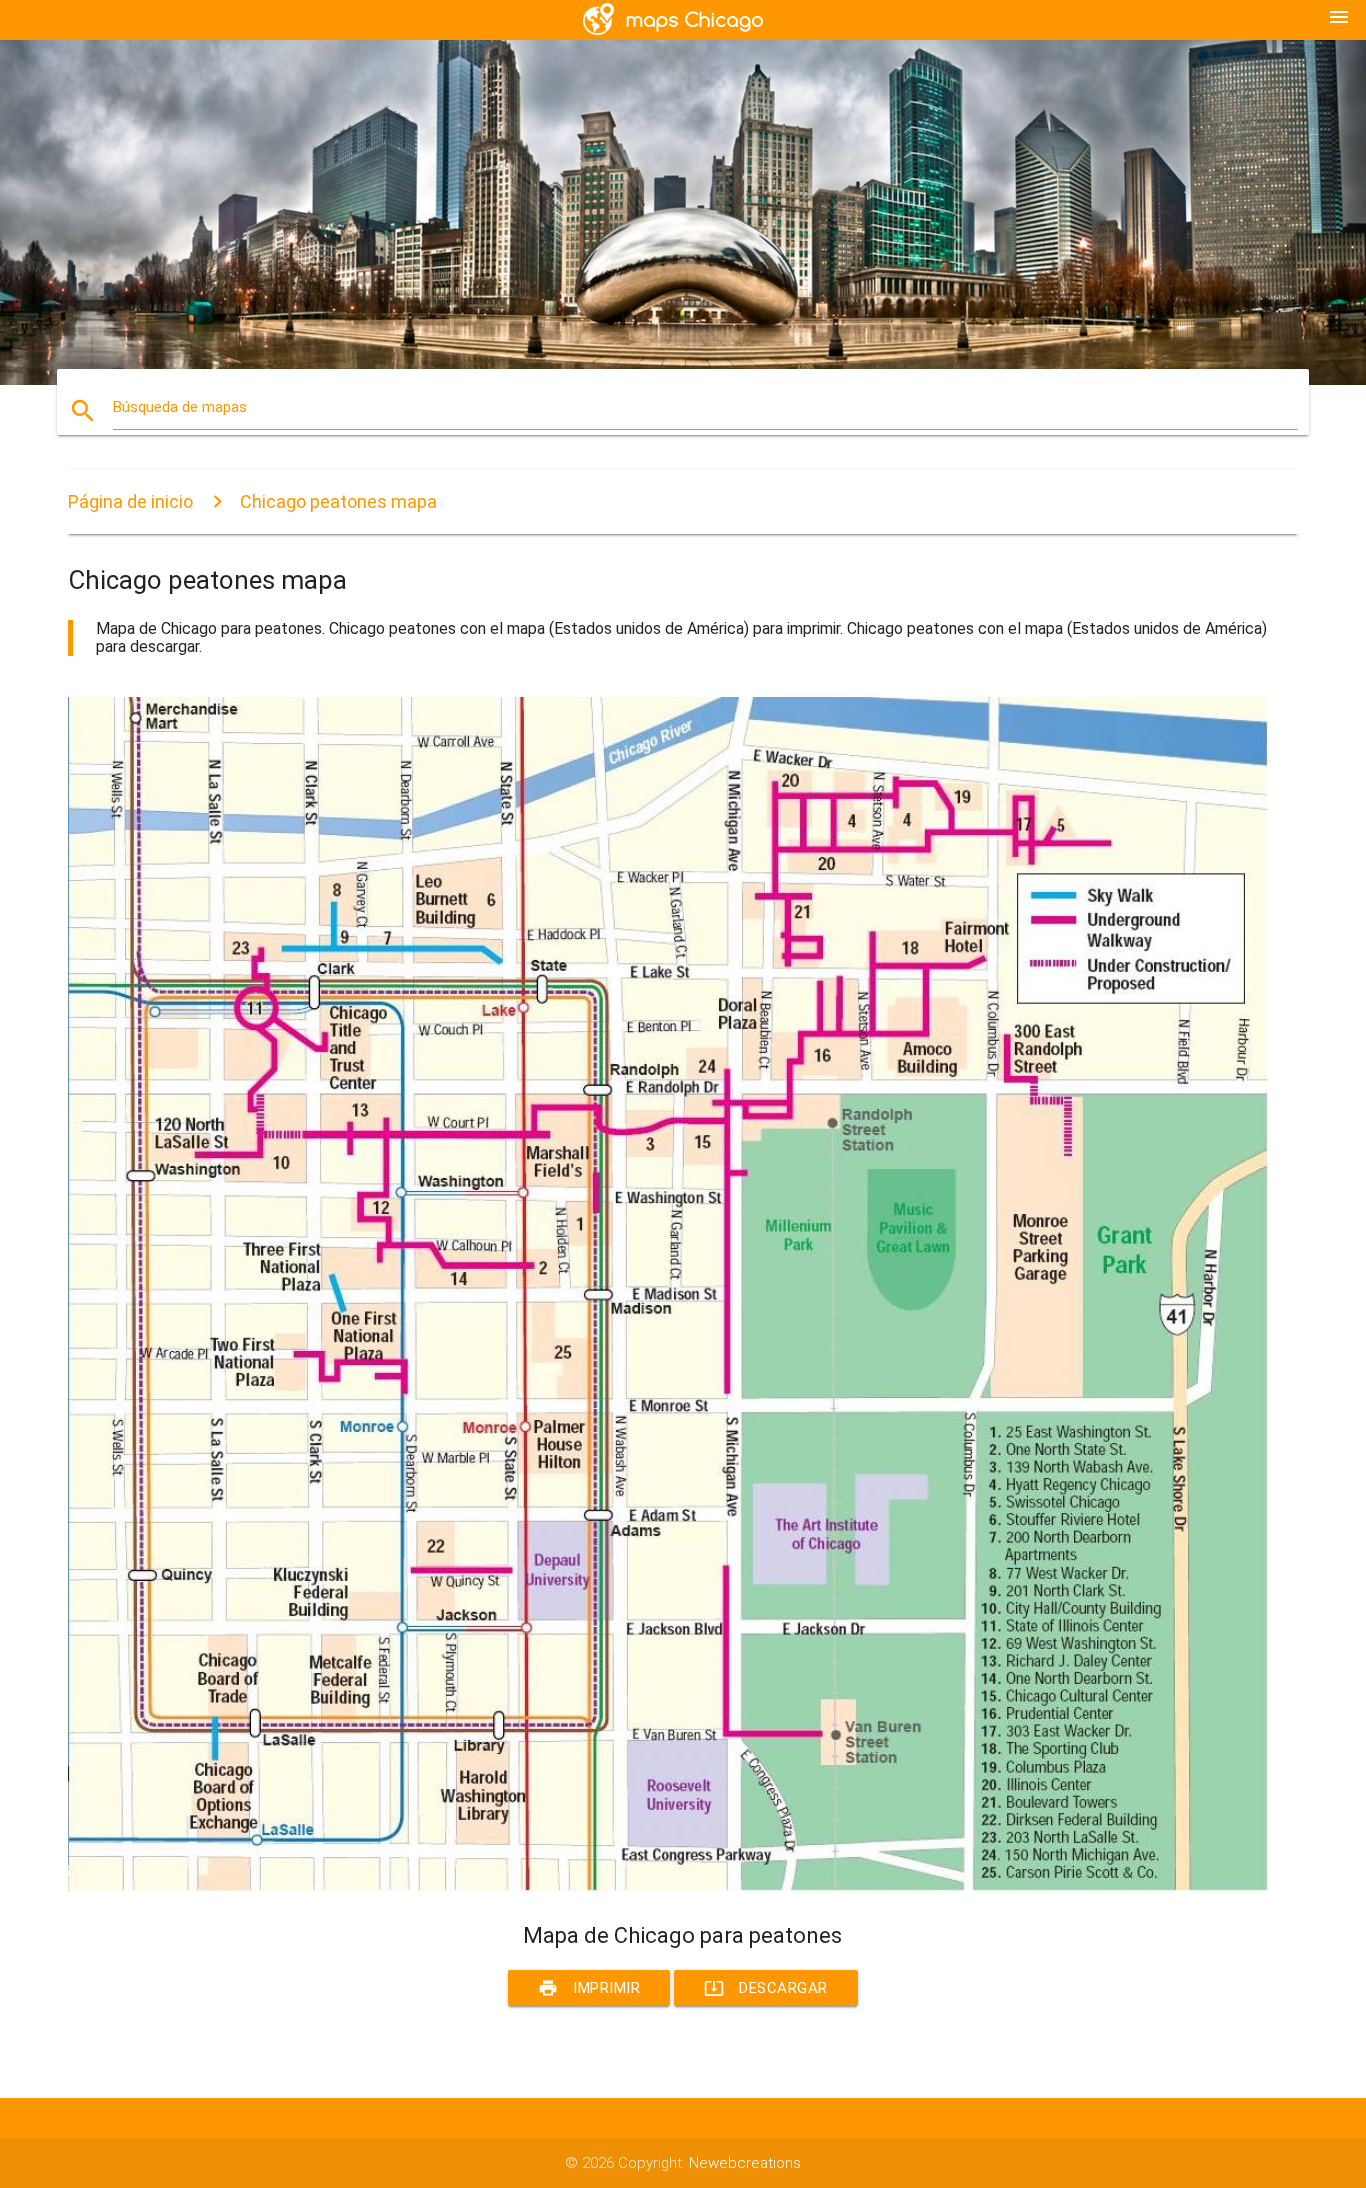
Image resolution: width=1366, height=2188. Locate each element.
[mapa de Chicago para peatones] (668, 1886)
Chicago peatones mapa (338, 501)
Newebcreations (745, 2163)
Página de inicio (130, 501)
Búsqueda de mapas (180, 407)
